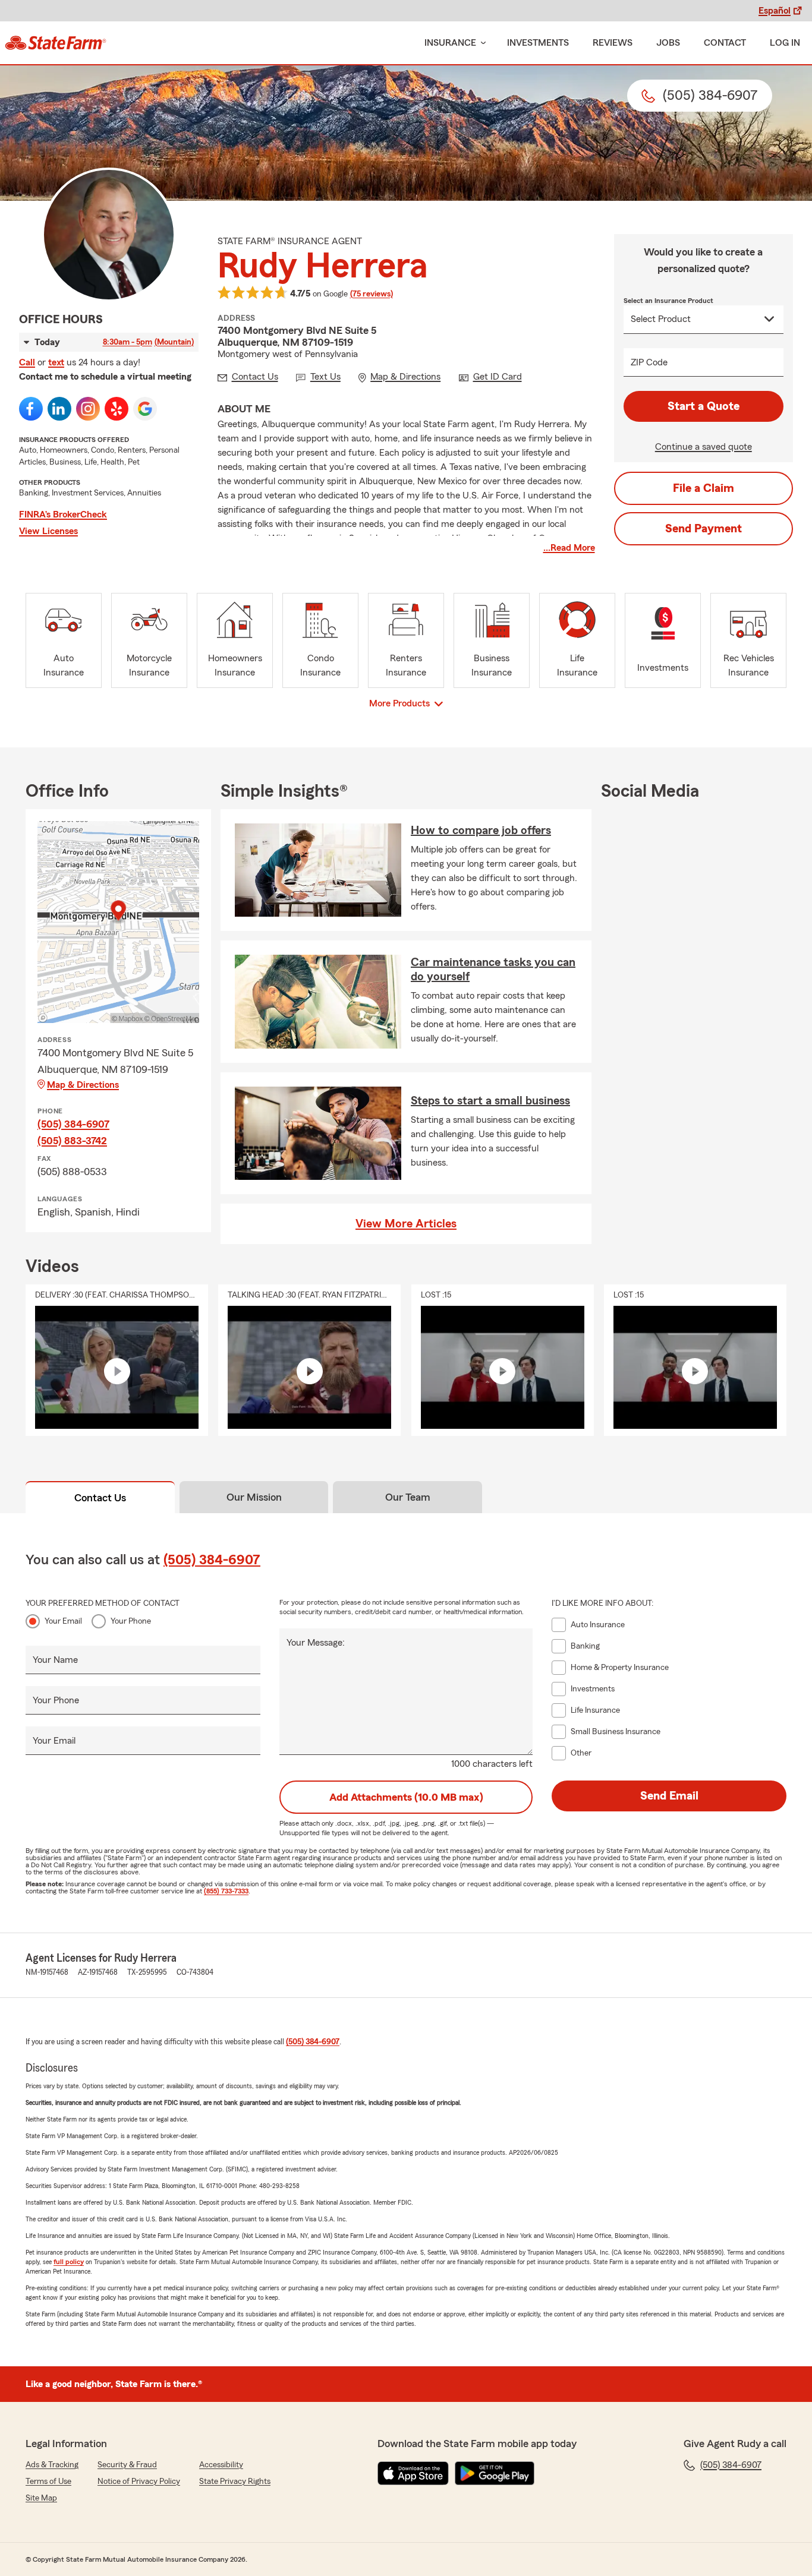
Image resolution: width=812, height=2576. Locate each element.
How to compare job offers (481, 831)
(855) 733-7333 (226, 1891)
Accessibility (221, 2465)
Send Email (669, 1796)
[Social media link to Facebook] (31, 409)
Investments (538, 43)
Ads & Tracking (52, 2465)
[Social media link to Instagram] (88, 409)
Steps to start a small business (490, 1101)
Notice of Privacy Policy (139, 2482)
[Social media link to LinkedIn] (59, 409)
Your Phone (131, 1621)
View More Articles (406, 1224)
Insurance (450, 43)
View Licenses (48, 531)
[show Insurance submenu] (481, 43)
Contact (725, 43)
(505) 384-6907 (73, 1124)
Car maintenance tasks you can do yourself (493, 970)
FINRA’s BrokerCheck (63, 514)
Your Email (63, 1621)
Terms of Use (48, 2482)
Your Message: (316, 1643)
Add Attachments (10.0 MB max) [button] (406, 1797)
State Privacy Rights (235, 2482)
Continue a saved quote (704, 447)
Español (775, 11)
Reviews (613, 43)
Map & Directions (83, 1085)
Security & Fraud (127, 2465)
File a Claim (704, 488)
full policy (69, 2262)
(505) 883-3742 (72, 1141)
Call (27, 362)
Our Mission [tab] (254, 1497)
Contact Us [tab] (100, 1498)
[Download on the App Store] (413, 2473)
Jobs (668, 43)
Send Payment (704, 529)
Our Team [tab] (408, 1497)
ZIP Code (649, 362)
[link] (56, 43)
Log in (785, 43)
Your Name (55, 1660)
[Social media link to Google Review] (145, 409)
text (56, 362)
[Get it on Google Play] (495, 2473)
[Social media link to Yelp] (117, 409)
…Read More (569, 548)
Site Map (41, 2498)
